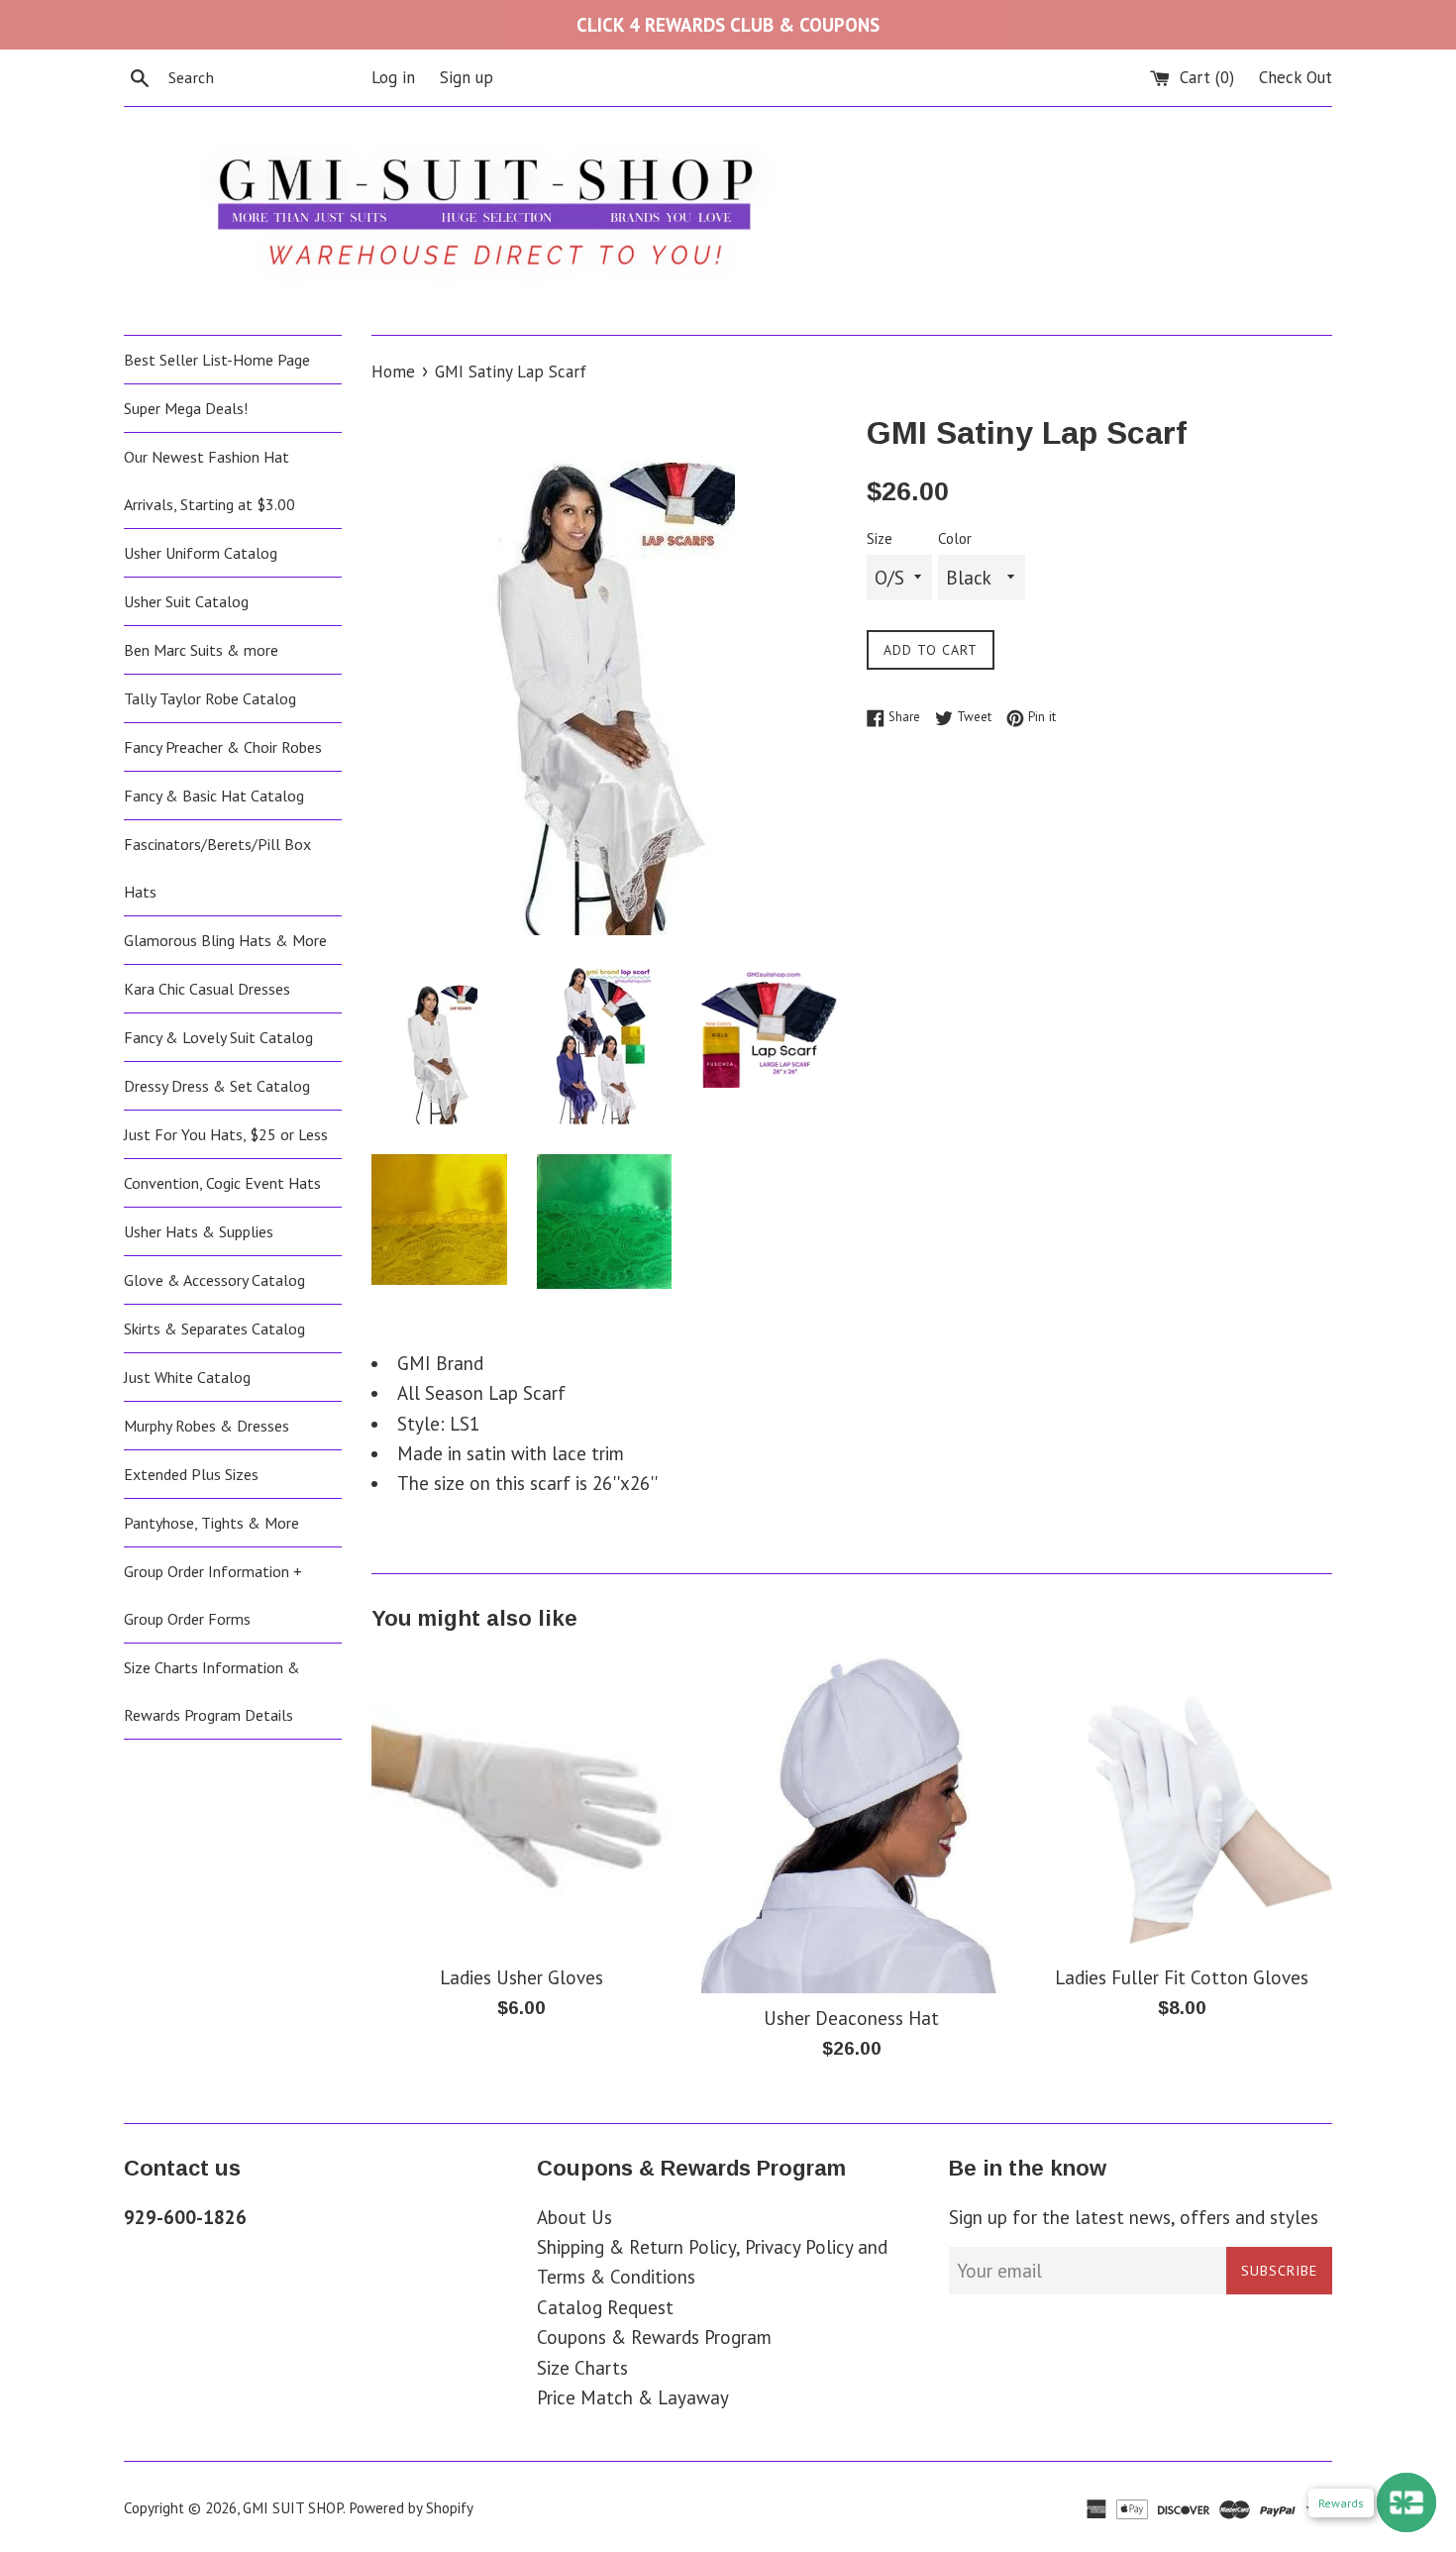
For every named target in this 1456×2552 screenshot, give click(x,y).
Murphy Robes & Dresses (207, 1426)
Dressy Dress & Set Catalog (217, 1086)
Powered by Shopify (411, 2508)
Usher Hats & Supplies (199, 1231)
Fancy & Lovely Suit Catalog (218, 1037)
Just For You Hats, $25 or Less (226, 1134)
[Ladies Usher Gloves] (521, 1802)
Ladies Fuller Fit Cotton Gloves (1182, 1977)
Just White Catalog (187, 1377)
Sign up (467, 77)
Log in (393, 77)
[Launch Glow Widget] (1406, 2502)
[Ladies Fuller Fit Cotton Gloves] (1182, 1802)
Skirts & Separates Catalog (214, 1329)
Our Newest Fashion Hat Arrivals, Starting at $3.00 (209, 480)
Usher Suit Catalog (186, 601)
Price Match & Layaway (633, 2397)
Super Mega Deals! (186, 408)
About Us (574, 2217)
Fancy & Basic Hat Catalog (214, 796)
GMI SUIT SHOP (293, 2508)
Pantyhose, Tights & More (211, 1523)
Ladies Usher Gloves (521, 1977)
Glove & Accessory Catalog (214, 1280)
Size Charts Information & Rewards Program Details (212, 1691)
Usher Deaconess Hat (851, 2018)
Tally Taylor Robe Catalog (210, 698)
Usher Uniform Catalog (201, 553)
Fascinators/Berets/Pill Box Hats (217, 868)
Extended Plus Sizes (191, 1474)
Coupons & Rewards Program (654, 2337)
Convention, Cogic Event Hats (222, 1183)
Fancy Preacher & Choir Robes (223, 747)
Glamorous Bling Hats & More (225, 940)
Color (955, 538)
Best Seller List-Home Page (217, 360)
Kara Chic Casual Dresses (207, 989)
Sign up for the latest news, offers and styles (1134, 2217)
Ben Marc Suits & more (201, 650)
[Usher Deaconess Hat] (851, 1822)
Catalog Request (605, 2307)
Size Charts (582, 2368)
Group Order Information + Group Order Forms (213, 1595)
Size (880, 538)
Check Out (1296, 77)
